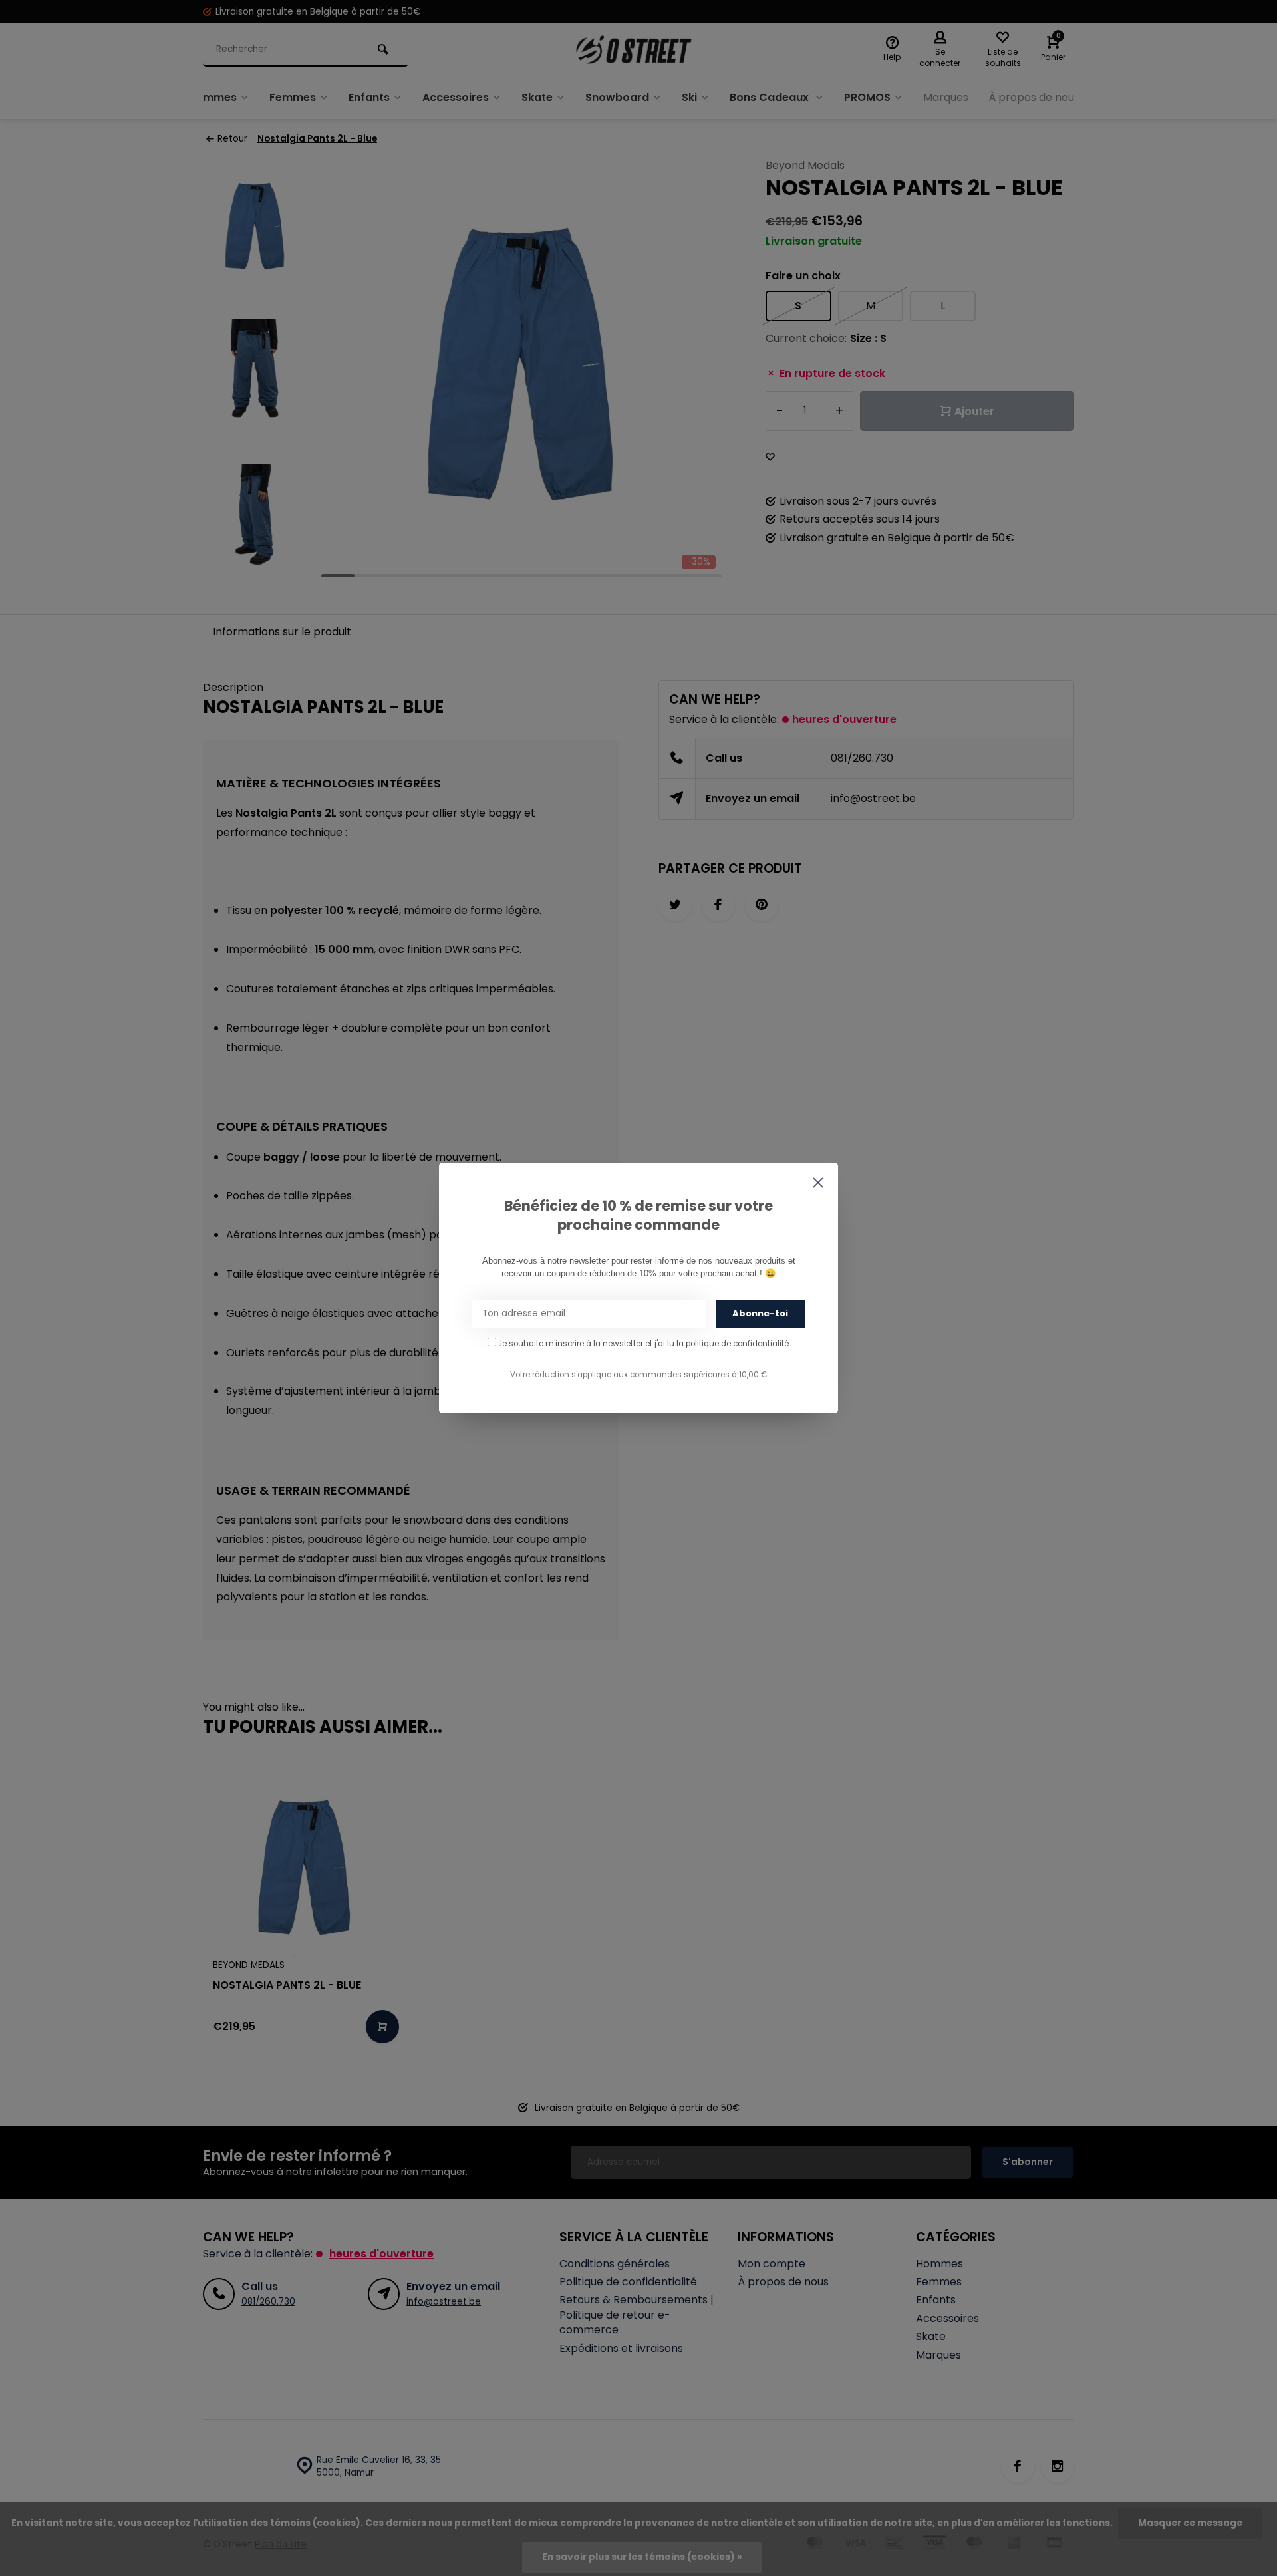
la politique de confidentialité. (733, 1344)
